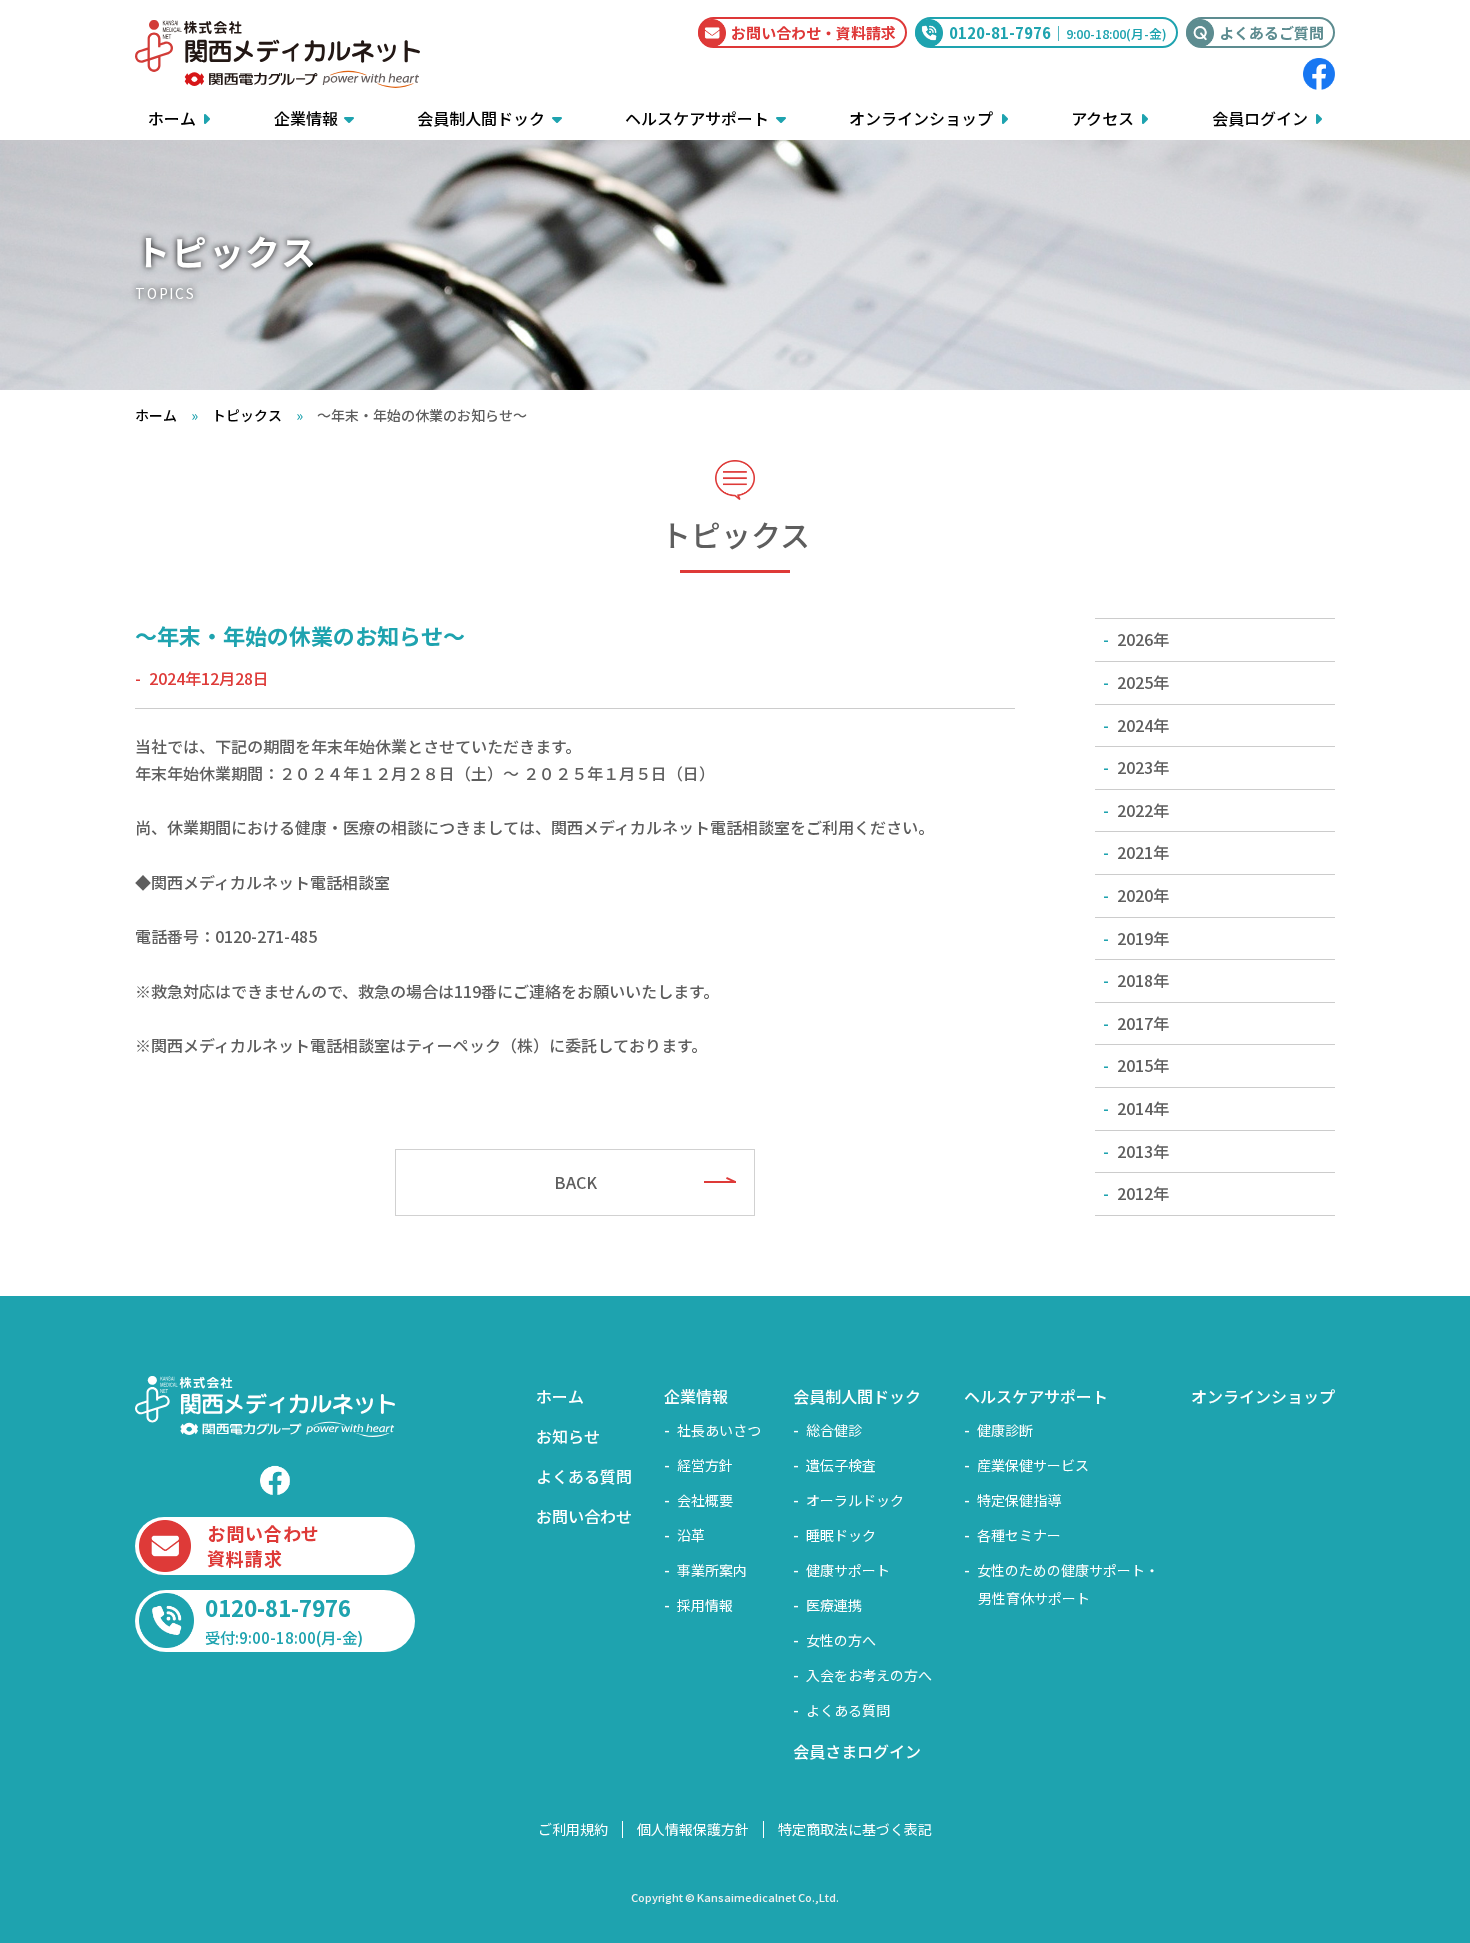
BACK (575, 1182)
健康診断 (1005, 1430)
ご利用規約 (573, 1829)
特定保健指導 (1019, 1500)
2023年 (1143, 767)
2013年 (1143, 1151)
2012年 (1143, 1193)
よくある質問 (584, 1476)
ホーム (172, 118)
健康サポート (848, 1570)
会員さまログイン (857, 1751)
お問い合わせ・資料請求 (813, 32)
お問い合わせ (584, 1516)
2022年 (1143, 810)
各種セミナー (1019, 1535)
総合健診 (834, 1430)
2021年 (1143, 852)
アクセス (1102, 118)
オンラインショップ (921, 118)
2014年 (1143, 1108)
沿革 (691, 1535)
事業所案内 (712, 1570)
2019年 (1143, 938)
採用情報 (705, 1605)
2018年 (1143, 980)
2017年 (1143, 1023)
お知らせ (568, 1436)
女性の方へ (841, 1640)
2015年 (1143, 1065)
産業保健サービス (1033, 1465)
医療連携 (834, 1605)
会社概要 (705, 1500)
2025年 (1143, 682)
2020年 (1143, 895)
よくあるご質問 (1271, 32)
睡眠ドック (841, 1535)
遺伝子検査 (841, 1465)
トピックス (247, 415)
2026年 (1143, 639)
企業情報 (306, 118)
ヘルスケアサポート (697, 118)
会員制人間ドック (481, 118)
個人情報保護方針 (693, 1829)
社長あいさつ (719, 1430)
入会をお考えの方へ (869, 1675)
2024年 (1143, 725)
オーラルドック (855, 1500)
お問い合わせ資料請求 (263, 1545)
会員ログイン (1260, 118)
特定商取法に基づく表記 (855, 1829)
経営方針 (705, 1465)
